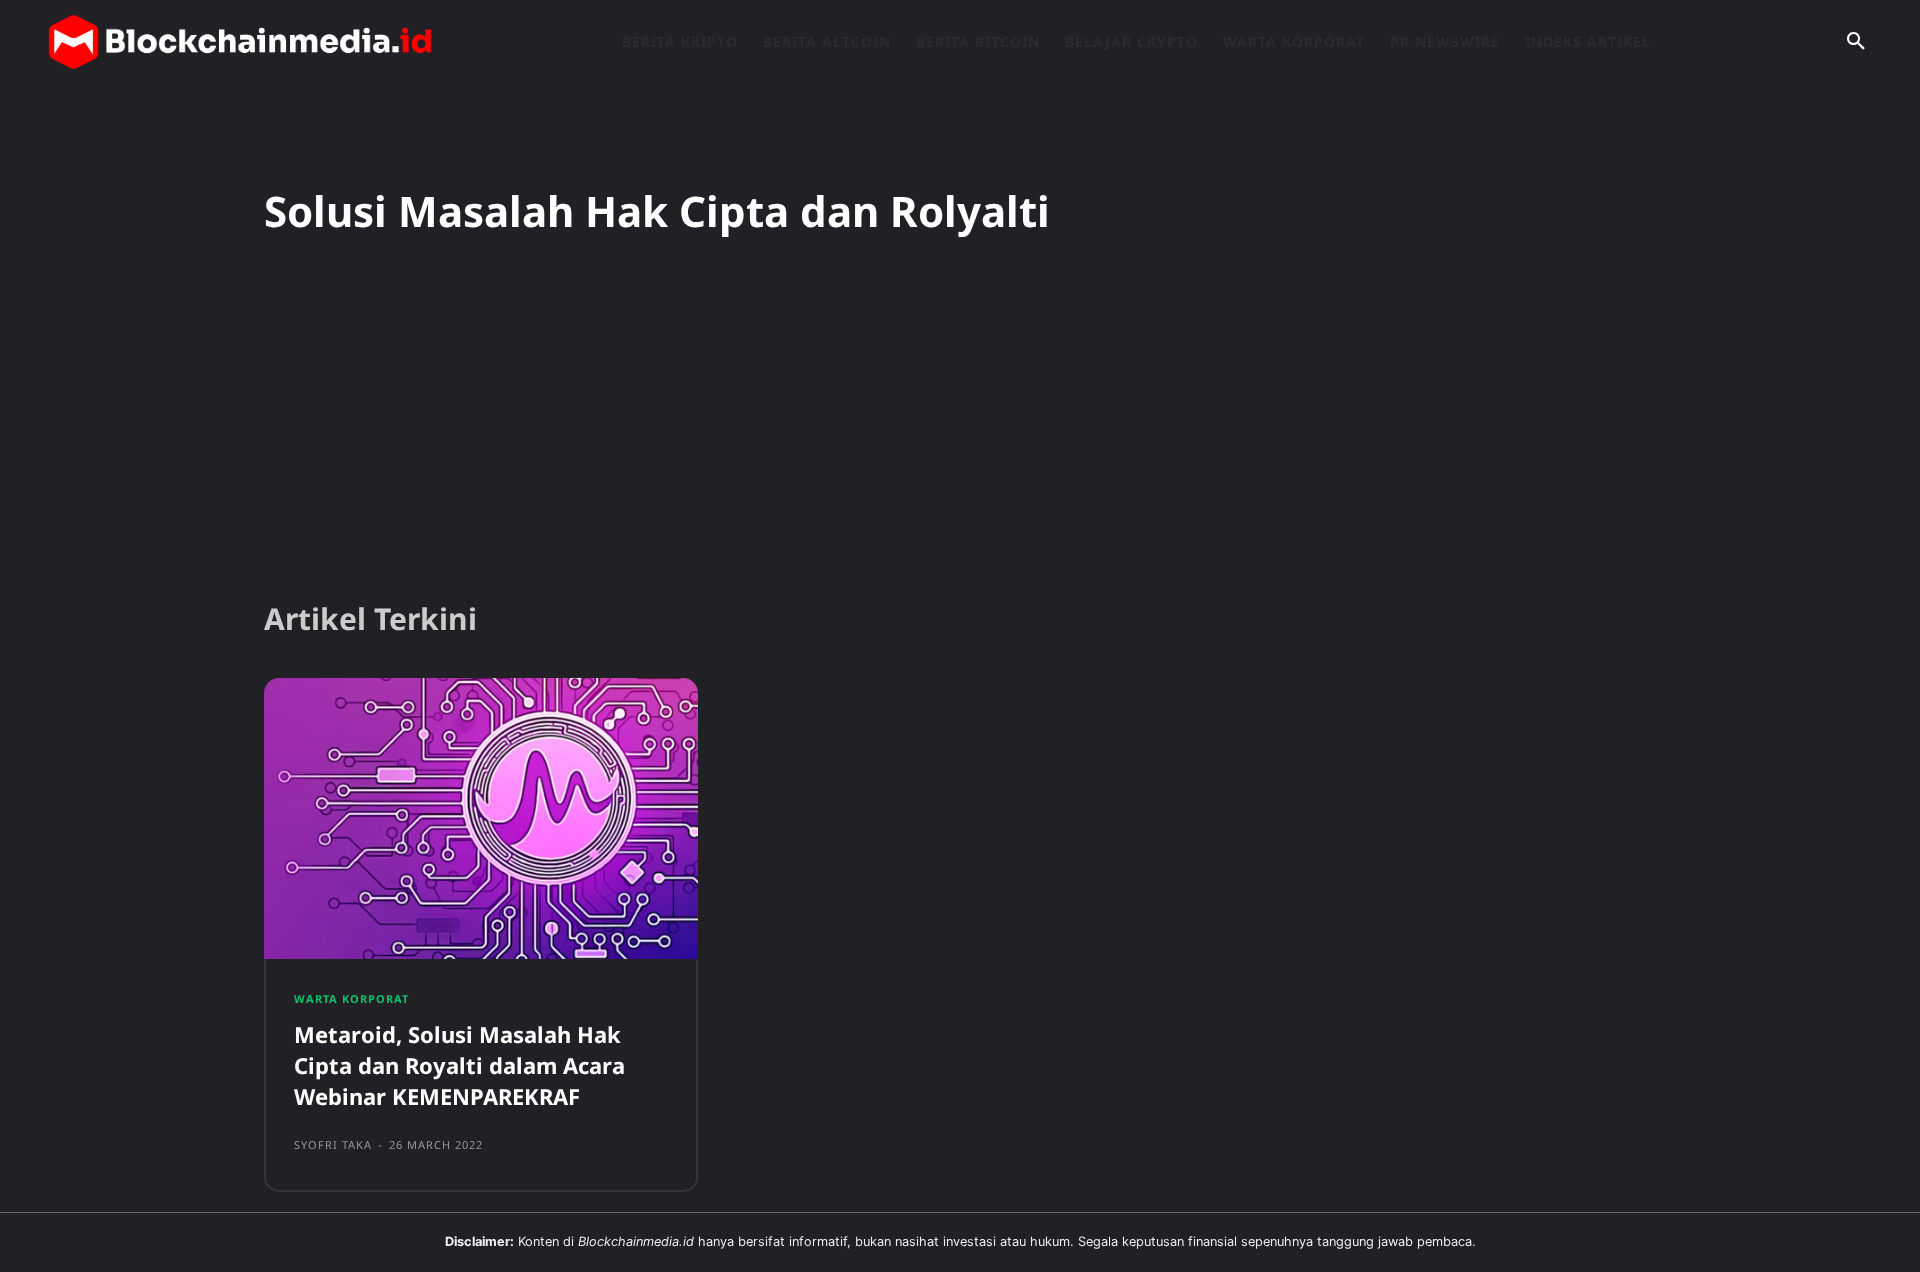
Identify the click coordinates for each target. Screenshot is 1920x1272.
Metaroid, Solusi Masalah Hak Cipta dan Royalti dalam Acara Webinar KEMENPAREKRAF (459, 1065)
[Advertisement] (960, 429)
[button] (1856, 42)
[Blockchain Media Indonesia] (240, 42)
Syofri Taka (333, 1144)
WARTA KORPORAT (351, 998)
